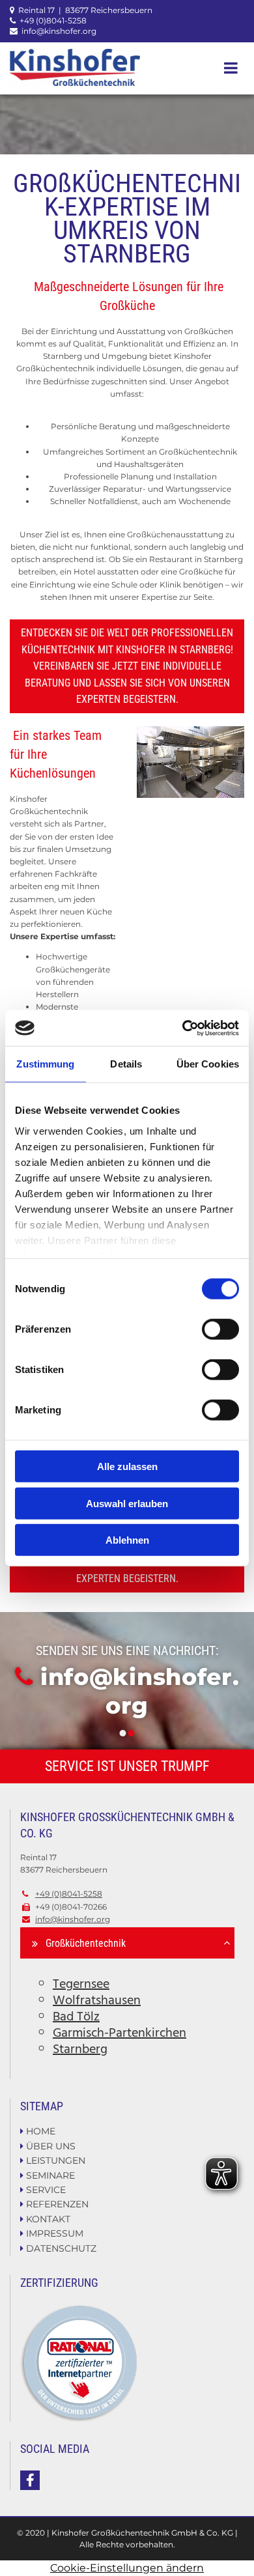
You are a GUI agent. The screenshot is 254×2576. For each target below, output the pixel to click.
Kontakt (48, 2219)
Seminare (50, 2175)
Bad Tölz (76, 2017)
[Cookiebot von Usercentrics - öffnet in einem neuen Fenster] (183, 1028)
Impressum (55, 2233)
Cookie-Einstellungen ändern (127, 2568)
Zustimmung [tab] (45, 1064)
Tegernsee (81, 1985)
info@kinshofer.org (59, 31)
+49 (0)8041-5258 (53, 21)
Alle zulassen (127, 1466)
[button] (225, 68)
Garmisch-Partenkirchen (120, 2033)
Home (41, 2131)
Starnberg (80, 2050)
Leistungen (56, 2160)
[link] (35, 1944)
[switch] (220, 1329)
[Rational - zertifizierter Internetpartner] (127, 2363)
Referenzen (57, 2204)
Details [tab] (126, 1064)
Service (46, 2190)
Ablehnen (127, 1540)
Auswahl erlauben (127, 1503)
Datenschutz (61, 2248)
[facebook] (30, 2480)
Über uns (51, 2146)
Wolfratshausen (97, 2001)
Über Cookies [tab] (208, 1064)
